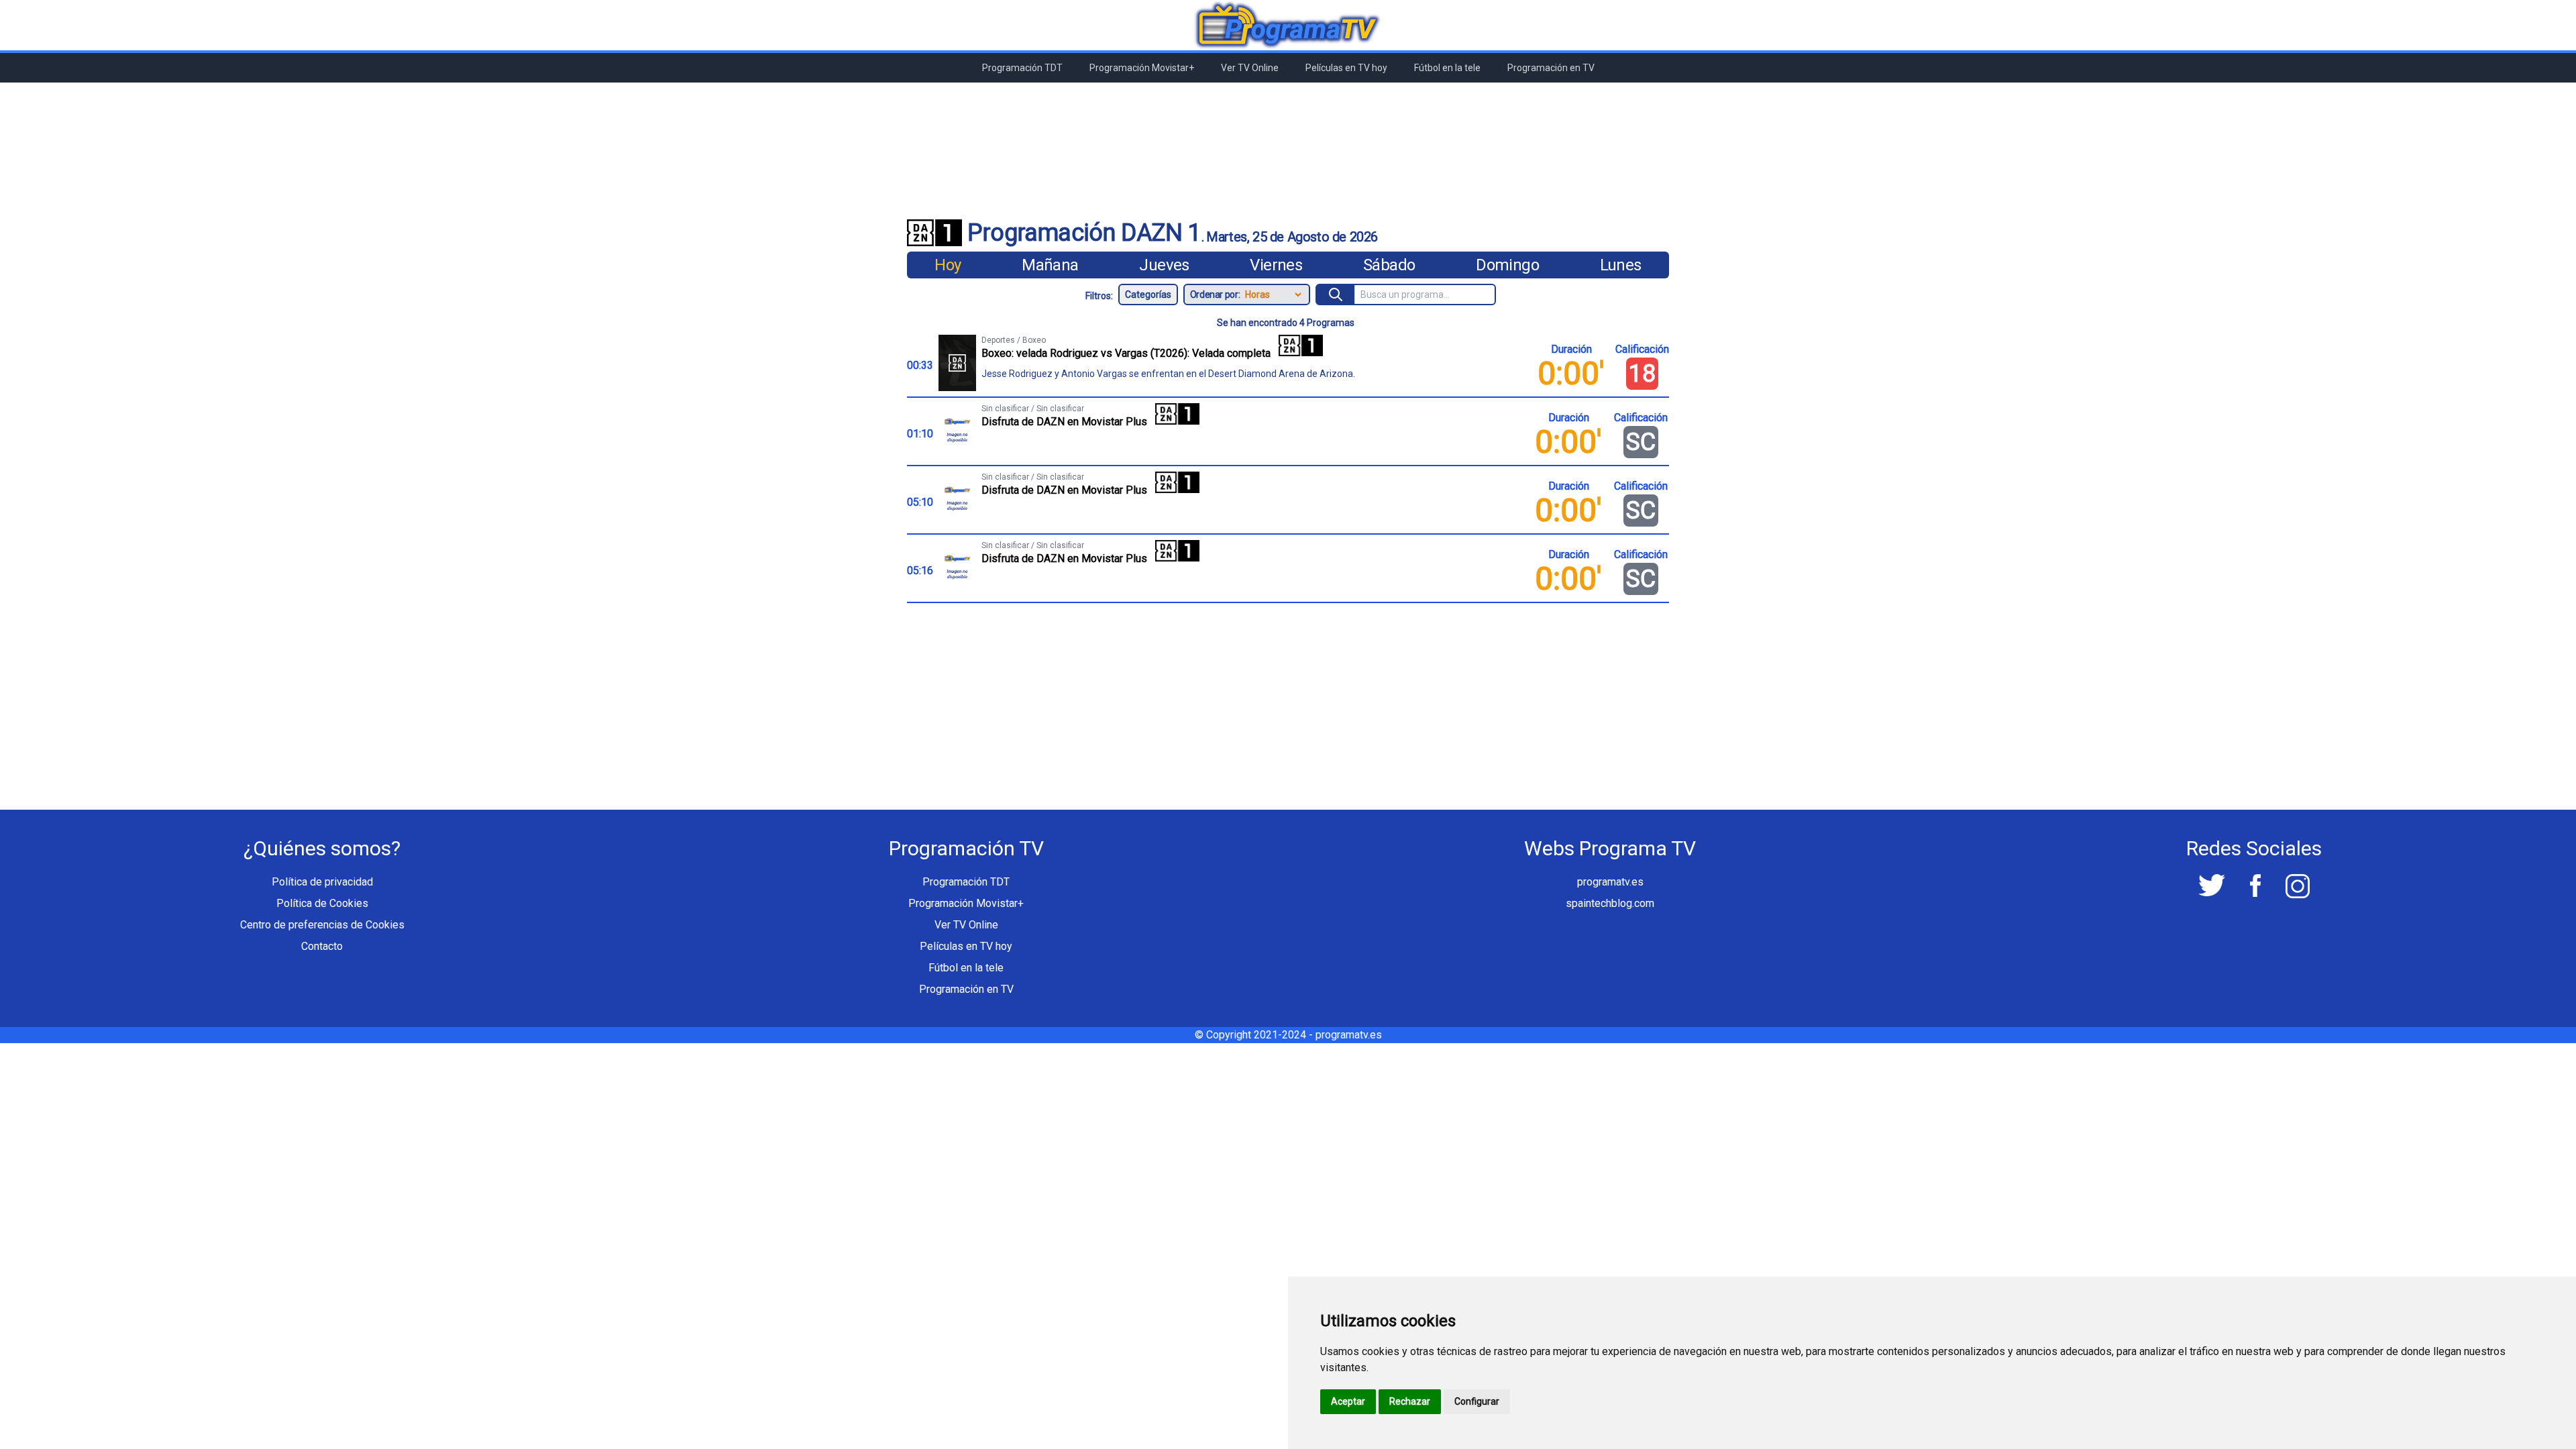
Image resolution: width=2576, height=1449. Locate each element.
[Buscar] (1336, 294)
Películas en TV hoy (1346, 68)
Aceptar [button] (1348, 1401)
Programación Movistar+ (1142, 68)
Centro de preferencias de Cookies (322, 925)
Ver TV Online (1250, 68)
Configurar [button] (1477, 1401)
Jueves (1164, 265)
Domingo (1507, 265)
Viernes (1276, 265)
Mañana (1050, 265)
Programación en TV (1551, 68)
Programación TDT (1022, 68)
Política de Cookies (322, 903)
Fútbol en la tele (1447, 68)
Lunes (1621, 265)
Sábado (1389, 265)
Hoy (948, 265)
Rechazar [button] (1410, 1401)
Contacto (322, 946)
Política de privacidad (322, 882)
